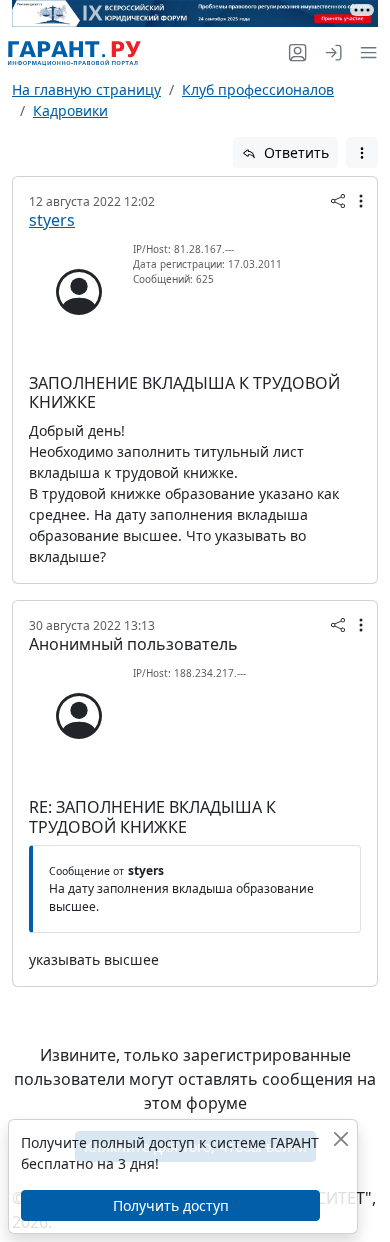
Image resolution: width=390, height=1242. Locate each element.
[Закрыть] (340, 1138)
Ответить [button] (294, 152)
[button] (364, 52)
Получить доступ (171, 1205)
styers (52, 220)
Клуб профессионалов (258, 89)
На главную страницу (86, 89)
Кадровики (70, 110)
